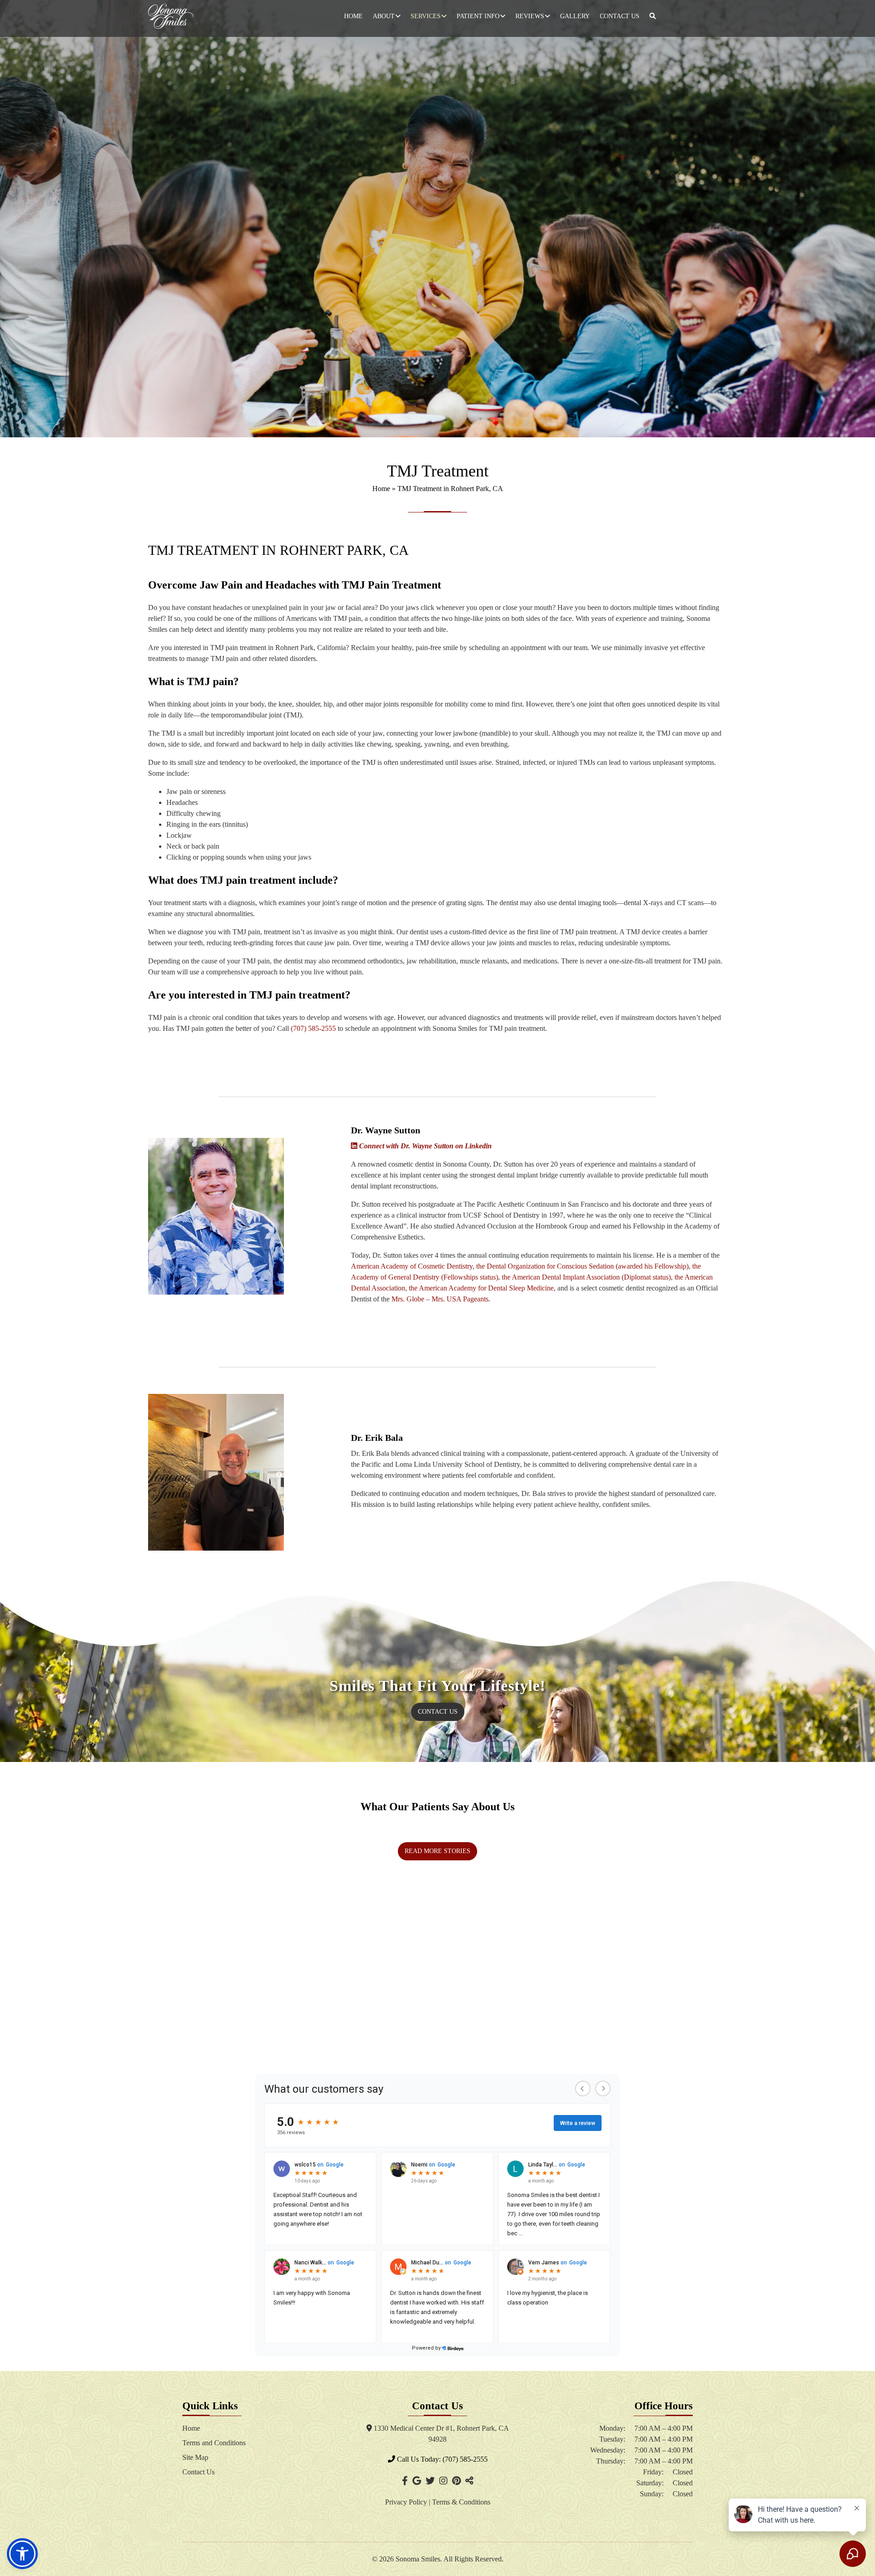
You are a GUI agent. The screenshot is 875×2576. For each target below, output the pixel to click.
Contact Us (620, 16)
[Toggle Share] (469, 2481)
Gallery (575, 16)
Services (426, 16)
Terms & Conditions (461, 2502)
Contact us (438, 1712)
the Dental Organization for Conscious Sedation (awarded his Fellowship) (582, 1266)
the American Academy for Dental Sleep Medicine (481, 1288)
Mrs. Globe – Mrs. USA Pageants (440, 1299)
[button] (22, 2554)
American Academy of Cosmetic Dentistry (412, 1266)
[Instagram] (443, 2481)
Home (353, 16)
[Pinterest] (456, 2481)
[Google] (417, 2481)
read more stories (437, 1851)
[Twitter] (430, 2481)
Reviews (530, 16)
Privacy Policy (407, 2502)
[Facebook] (405, 2481)
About (384, 16)
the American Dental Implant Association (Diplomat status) (586, 1277)
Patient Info (478, 16)
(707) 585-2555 (313, 1028)
